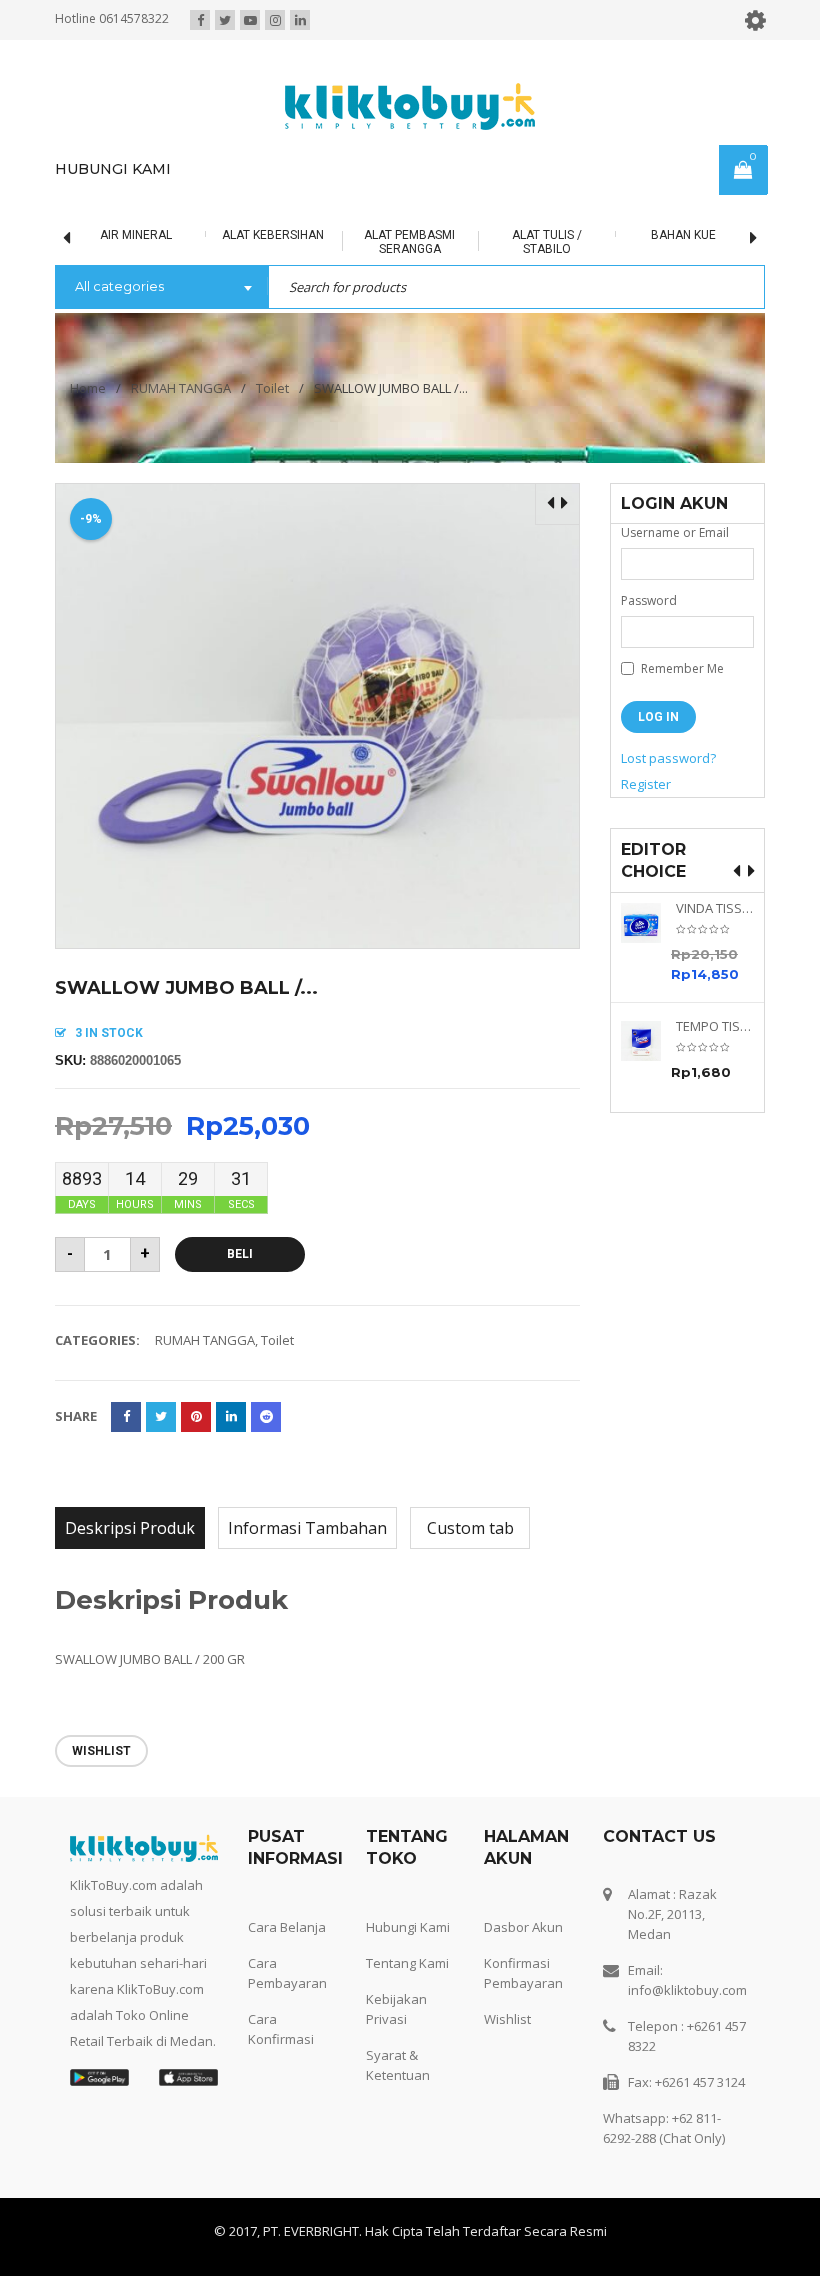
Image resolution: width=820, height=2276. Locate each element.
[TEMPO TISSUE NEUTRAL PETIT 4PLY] (648, 1041)
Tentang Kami (407, 1963)
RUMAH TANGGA (181, 388)
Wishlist (507, 2019)
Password (649, 600)
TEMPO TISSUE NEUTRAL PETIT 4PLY (715, 1026)
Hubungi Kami (408, 1927)
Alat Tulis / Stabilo (534, 242)
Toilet (272, 388)
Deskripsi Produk (130, 1528)
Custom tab (470, 1528)
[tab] (130, 1528)
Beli (240, 1254)
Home (88, 388)
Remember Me (681, 668)
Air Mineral (123, 235)
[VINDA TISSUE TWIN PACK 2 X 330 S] (648, 923)
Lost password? (668, 758)
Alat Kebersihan (260, 235)
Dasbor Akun (523, 1927)
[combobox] (161, 288)
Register (646, 784)
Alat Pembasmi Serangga (396, 242)
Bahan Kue (670, 235)
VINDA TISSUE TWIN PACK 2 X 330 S (715, 908)
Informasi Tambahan (307, 1528)
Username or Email (675, 532)
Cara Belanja (287, 1927)
